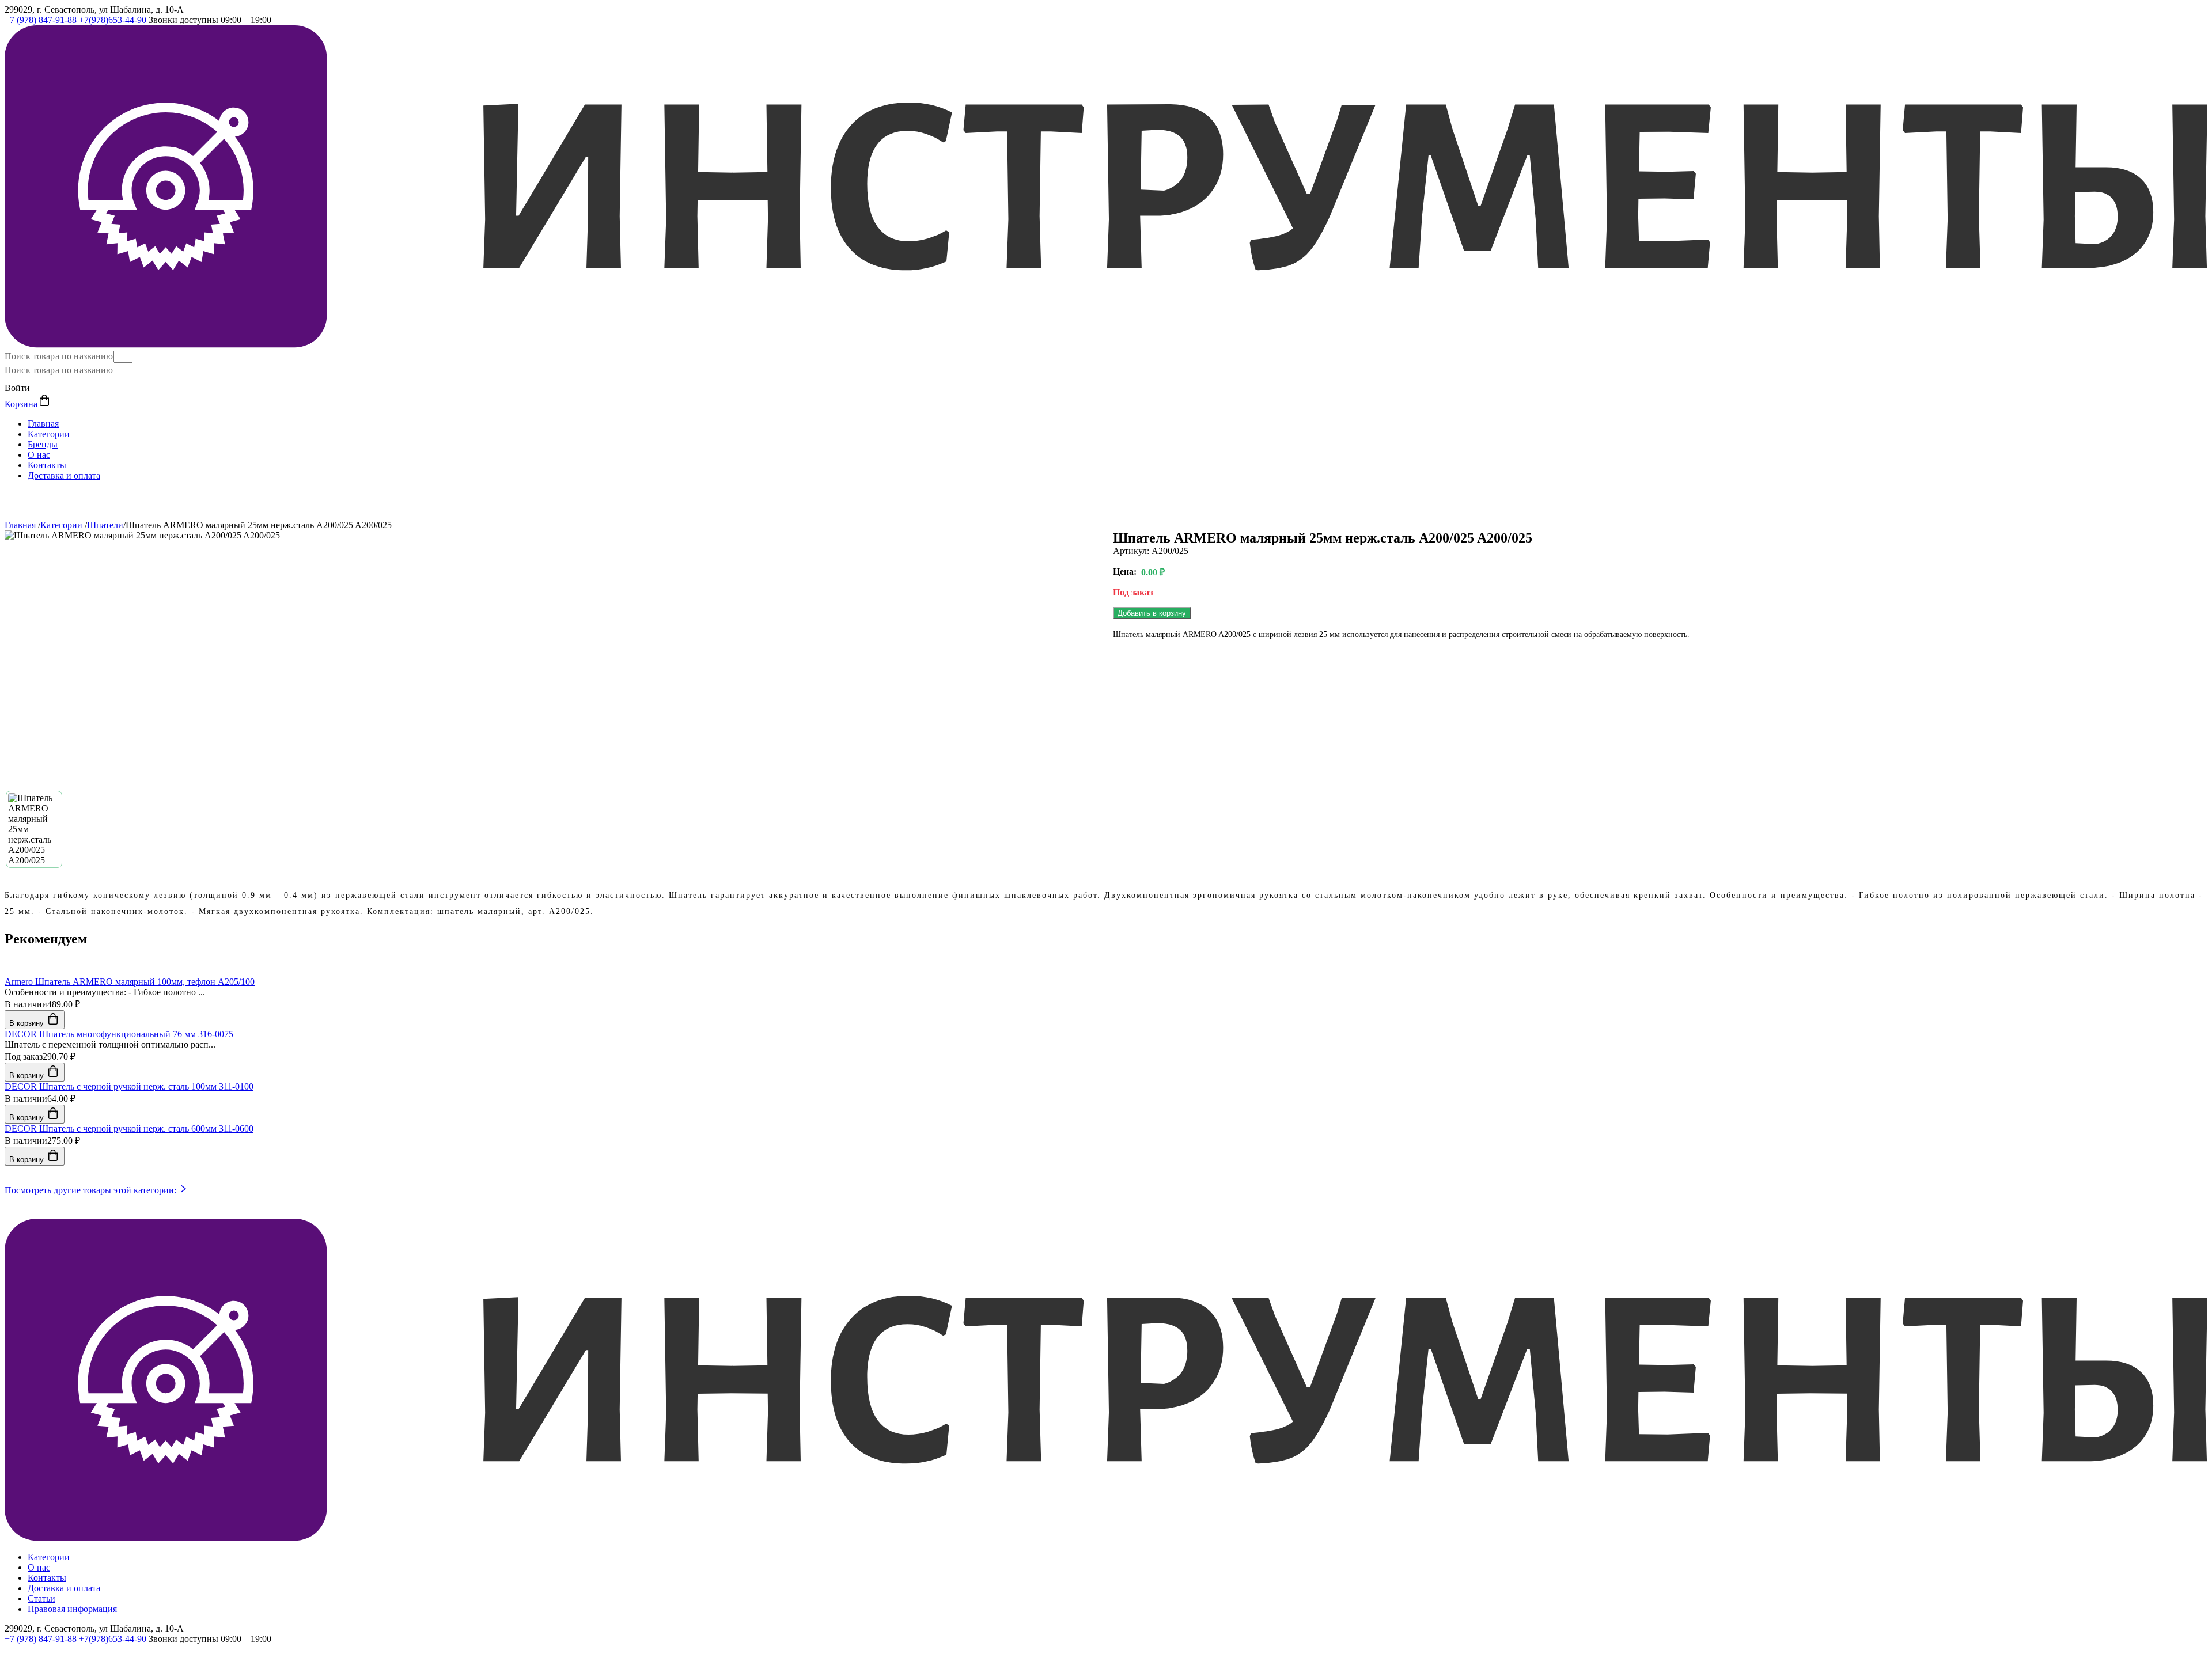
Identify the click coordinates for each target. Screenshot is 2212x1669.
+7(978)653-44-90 (114, 20)
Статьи (41, 1598)
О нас (39, 455)
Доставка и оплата (64, 475)
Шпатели (105, 525)
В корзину (28, 1023)
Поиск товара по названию (59, 356)
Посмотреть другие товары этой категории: (92, 1190)
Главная (43, 424)
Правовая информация (72, 1609)
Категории (49, 434)
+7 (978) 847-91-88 (42, 20)
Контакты (47, 465)
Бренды (43, 444)
